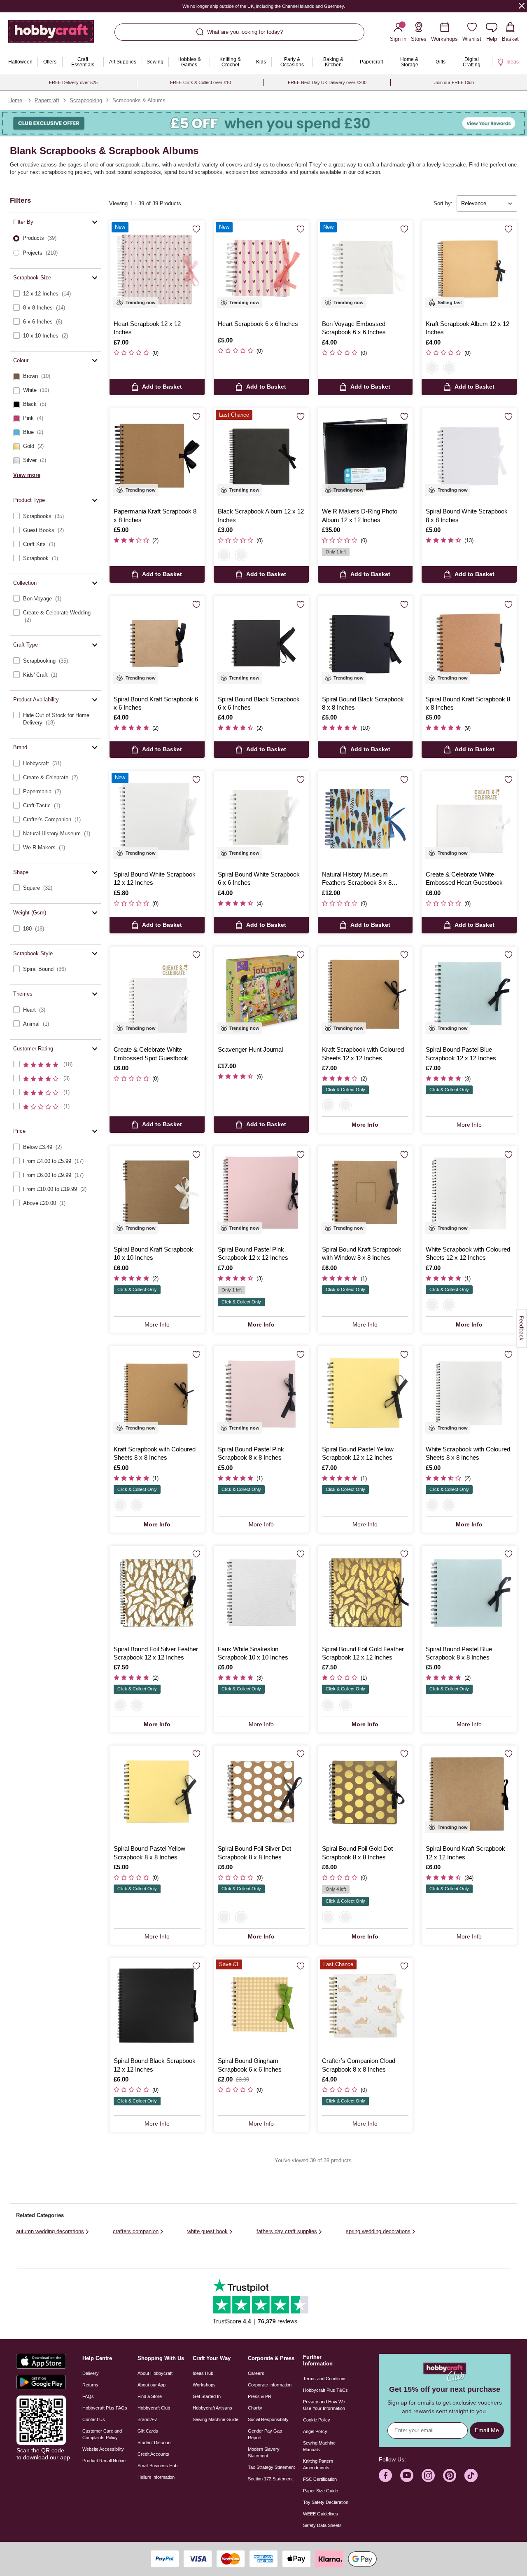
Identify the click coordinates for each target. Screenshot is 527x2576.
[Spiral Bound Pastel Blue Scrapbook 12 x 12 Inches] (469, 994)
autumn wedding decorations (50, 2231)
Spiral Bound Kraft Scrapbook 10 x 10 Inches (153, 1253)
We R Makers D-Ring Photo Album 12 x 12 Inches (360, 515)
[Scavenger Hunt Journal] (261, 994)
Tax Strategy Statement (271, 2467)
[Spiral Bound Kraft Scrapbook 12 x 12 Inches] (469, 1793)
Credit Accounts (153, 2454)
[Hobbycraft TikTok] (471, 2475)
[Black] (449, 368)
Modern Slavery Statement (264, 2452)
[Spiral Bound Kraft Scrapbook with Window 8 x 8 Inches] (365, 1194)
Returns (90, 2385)
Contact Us (94, 2419)
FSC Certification (320, 2479)
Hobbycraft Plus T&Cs (325, 2390)
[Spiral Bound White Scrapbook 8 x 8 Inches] (469, 456)
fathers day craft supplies (287, 2231)
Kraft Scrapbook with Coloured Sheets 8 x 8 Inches (155, 1453)
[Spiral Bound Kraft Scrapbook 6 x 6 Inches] (157, 643)
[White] (137, 1505)
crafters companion (136, 2231)
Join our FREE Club (454, 82)
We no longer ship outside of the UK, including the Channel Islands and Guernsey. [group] (264, 6)
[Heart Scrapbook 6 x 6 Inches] (261, 268)
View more (27, 475)
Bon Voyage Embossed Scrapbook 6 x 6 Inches (354, 328)
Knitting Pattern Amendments (318, 2464)
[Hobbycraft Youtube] (407, 2475)
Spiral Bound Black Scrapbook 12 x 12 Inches (155, 2065)
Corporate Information (270, 2385)
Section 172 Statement (270, 2479)
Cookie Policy (317, 2420)
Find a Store (150, 2396)
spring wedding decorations (378, 2231)
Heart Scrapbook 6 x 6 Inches (258, 324)
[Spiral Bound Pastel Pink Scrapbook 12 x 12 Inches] (261, 1194)
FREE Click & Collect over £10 (201, 82)
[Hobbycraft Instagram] (428, 2475)
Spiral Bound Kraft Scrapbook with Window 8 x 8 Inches (362, 1253)
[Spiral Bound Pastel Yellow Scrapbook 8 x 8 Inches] (157, 1793)
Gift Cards (148, 2431)
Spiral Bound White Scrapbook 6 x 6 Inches (259, 878)
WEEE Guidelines (321, 2514)
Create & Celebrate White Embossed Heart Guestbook (464, 878)
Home (15, 100)
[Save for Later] (196, 229)
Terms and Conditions (325, 2379)
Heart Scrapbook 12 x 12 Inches (147, 328)
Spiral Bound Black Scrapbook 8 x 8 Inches (363, 703)
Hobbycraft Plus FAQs (105, 2408)
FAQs (88, 2396)
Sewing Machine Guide (216, 2419)
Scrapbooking (86, 100)
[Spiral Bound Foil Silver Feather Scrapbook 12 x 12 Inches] (157, 1593)
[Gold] (241, 1917)
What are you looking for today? (245, 32)
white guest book (208, 2231)
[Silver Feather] (120, 1705)
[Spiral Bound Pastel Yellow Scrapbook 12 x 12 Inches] (365, 1393)
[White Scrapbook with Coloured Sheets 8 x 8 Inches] (469, 1393)
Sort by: (443, 203)
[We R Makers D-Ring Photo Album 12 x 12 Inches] (365, 456)
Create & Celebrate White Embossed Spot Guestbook (151, 1054)
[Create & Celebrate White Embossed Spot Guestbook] (157, 994)
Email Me (487, 2430)
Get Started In (207, 2396)
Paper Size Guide (321, 2491)
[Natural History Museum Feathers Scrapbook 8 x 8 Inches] (365, 819)
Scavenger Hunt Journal (250, 1049)
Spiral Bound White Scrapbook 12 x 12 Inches (155, 878)
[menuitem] (20, 62)
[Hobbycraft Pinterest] (450, 2475)
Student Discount (155, 2442)
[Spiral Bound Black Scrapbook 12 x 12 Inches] (157, 2005)
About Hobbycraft (155, 2373)
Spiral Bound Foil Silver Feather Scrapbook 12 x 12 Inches (156, 1653)
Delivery (91, 2373)
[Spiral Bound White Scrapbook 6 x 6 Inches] (261, 819)
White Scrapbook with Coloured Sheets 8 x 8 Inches (468, 1453)
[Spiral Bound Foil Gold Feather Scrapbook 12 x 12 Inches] (365, 1593)
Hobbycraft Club (154, 2408)
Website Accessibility (103, 2449)
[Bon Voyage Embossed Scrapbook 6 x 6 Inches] (365, 268)
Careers (256, 2373)
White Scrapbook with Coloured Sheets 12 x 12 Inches (468, 1253)
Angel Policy (315, 2431)
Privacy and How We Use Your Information (324, 2405)
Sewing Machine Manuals (319, 2446)
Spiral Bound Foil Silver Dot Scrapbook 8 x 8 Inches (254, 1853)
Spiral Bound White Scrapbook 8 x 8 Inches (467, 515)
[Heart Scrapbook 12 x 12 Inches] (157, 268)
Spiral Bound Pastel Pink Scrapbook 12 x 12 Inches (253, 1253)
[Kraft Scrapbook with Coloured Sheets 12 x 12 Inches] (365, 994)
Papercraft (47, 100)
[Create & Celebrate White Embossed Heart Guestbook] (469, 819)
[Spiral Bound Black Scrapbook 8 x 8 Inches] (365, 643)
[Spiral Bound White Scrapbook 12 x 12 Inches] (157, 819)
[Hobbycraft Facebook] (385, 2475)
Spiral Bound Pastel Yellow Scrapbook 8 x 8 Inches (149, 1853)
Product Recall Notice (104, 2461)
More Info (365, 1125)
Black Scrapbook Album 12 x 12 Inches (261, 515)
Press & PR (260, 2396)
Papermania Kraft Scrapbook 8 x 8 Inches (155, 515)
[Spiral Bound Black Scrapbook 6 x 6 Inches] (261, 643)
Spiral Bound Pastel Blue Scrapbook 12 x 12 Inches (461, 1054)
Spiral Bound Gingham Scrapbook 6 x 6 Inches (250, 2065)
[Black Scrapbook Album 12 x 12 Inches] (261, 456)
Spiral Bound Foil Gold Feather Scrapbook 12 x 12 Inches (363, 1653)
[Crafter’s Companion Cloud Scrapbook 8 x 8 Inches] (365, 2005)
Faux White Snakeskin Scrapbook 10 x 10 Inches (253, 1653)
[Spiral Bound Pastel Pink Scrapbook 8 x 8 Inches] (261, 1393)
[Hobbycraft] (51, 34)
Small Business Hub (157, 2466)
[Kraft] (432, 368)
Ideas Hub (203, 2373)
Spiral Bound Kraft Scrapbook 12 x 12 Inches (465, 1853)
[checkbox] (55, 294)
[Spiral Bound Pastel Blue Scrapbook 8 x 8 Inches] (469, 1593)
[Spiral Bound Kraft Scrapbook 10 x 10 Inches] (157, 1194)
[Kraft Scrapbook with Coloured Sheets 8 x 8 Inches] (157, 1393)
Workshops (204, 2385)
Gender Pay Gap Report (265, 2434)
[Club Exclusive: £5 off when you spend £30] (263, 123)
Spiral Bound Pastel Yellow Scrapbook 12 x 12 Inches (358, 1453)
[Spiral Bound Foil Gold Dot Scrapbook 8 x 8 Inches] (365, 1793)
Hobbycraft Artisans (212, 2408)
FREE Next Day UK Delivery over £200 (327, 82)
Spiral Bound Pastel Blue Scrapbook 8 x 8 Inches (459, 1653)
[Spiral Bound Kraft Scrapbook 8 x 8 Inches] (469, 643)
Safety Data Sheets (322, 2525)
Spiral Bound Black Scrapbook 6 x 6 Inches (259, 703)
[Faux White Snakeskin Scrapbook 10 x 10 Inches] (261, 1593)
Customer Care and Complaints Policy (102, 2434)
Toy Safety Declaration (326, 2502)
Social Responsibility (268, 2419)
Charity (255, 2408)
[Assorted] (328, 1105)
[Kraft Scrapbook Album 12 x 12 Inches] (469, 268)
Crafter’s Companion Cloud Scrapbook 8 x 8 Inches (359, 2065)
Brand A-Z (148, 2419)
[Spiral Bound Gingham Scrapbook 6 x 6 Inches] (261, 2005)
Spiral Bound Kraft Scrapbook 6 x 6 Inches (156, 703)
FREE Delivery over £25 (73, 82)
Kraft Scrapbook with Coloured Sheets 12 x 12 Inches (363, 1054)
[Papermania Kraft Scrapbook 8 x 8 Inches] (157, 456)
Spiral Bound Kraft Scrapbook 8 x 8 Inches (468, 703)
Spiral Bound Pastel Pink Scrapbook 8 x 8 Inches (251, 1453)
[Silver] (224, 1917)
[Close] (522, 6)
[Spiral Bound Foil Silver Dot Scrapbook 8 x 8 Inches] (261, 1793)
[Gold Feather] (137, 1705)
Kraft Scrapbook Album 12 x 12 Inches (468, 328)
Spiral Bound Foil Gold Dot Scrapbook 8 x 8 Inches (357, 1853)
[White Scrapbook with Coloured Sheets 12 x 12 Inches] (469, 1194)
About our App (152, 2385)
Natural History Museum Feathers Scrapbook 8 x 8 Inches (357, 879)
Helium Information (156, 2477)
